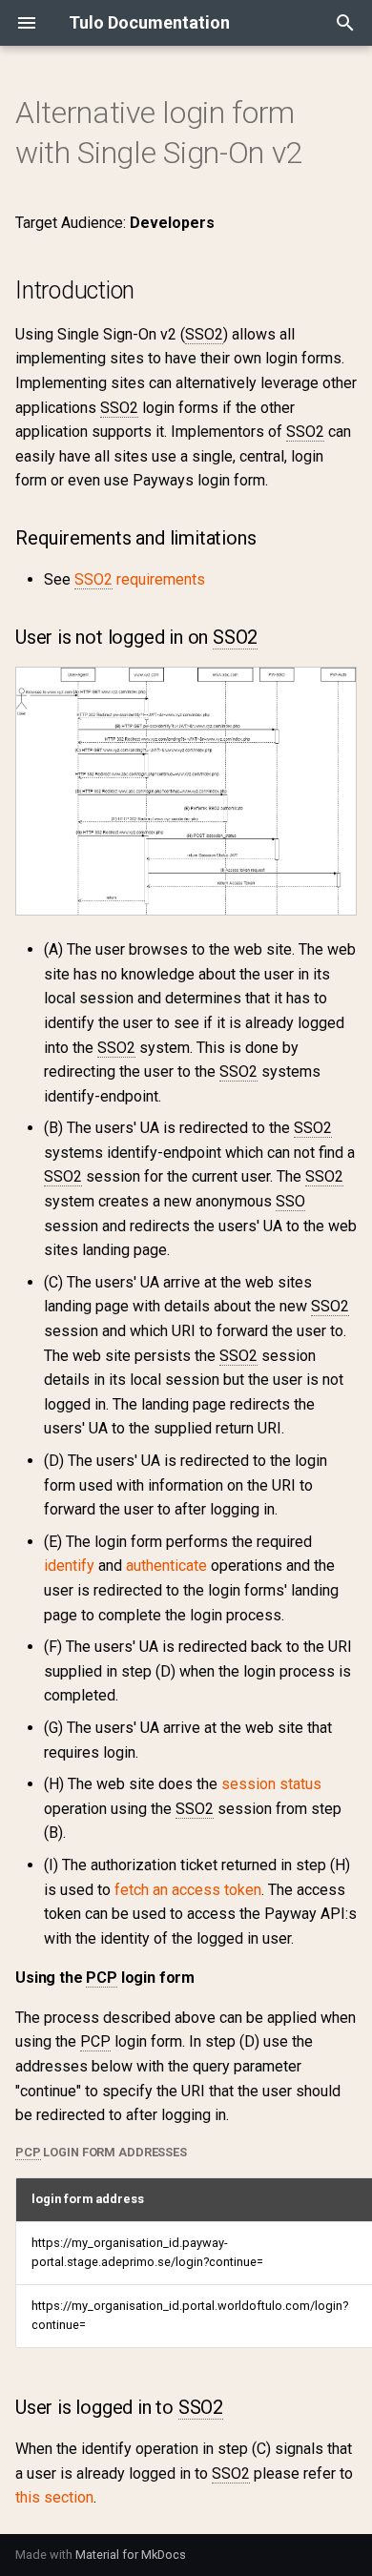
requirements (140, 579)
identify (69, 1566)
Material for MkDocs (131, 2555)
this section (54, 2497)
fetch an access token (188, 1890)
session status (271, 1784)
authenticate (166, 1566)
